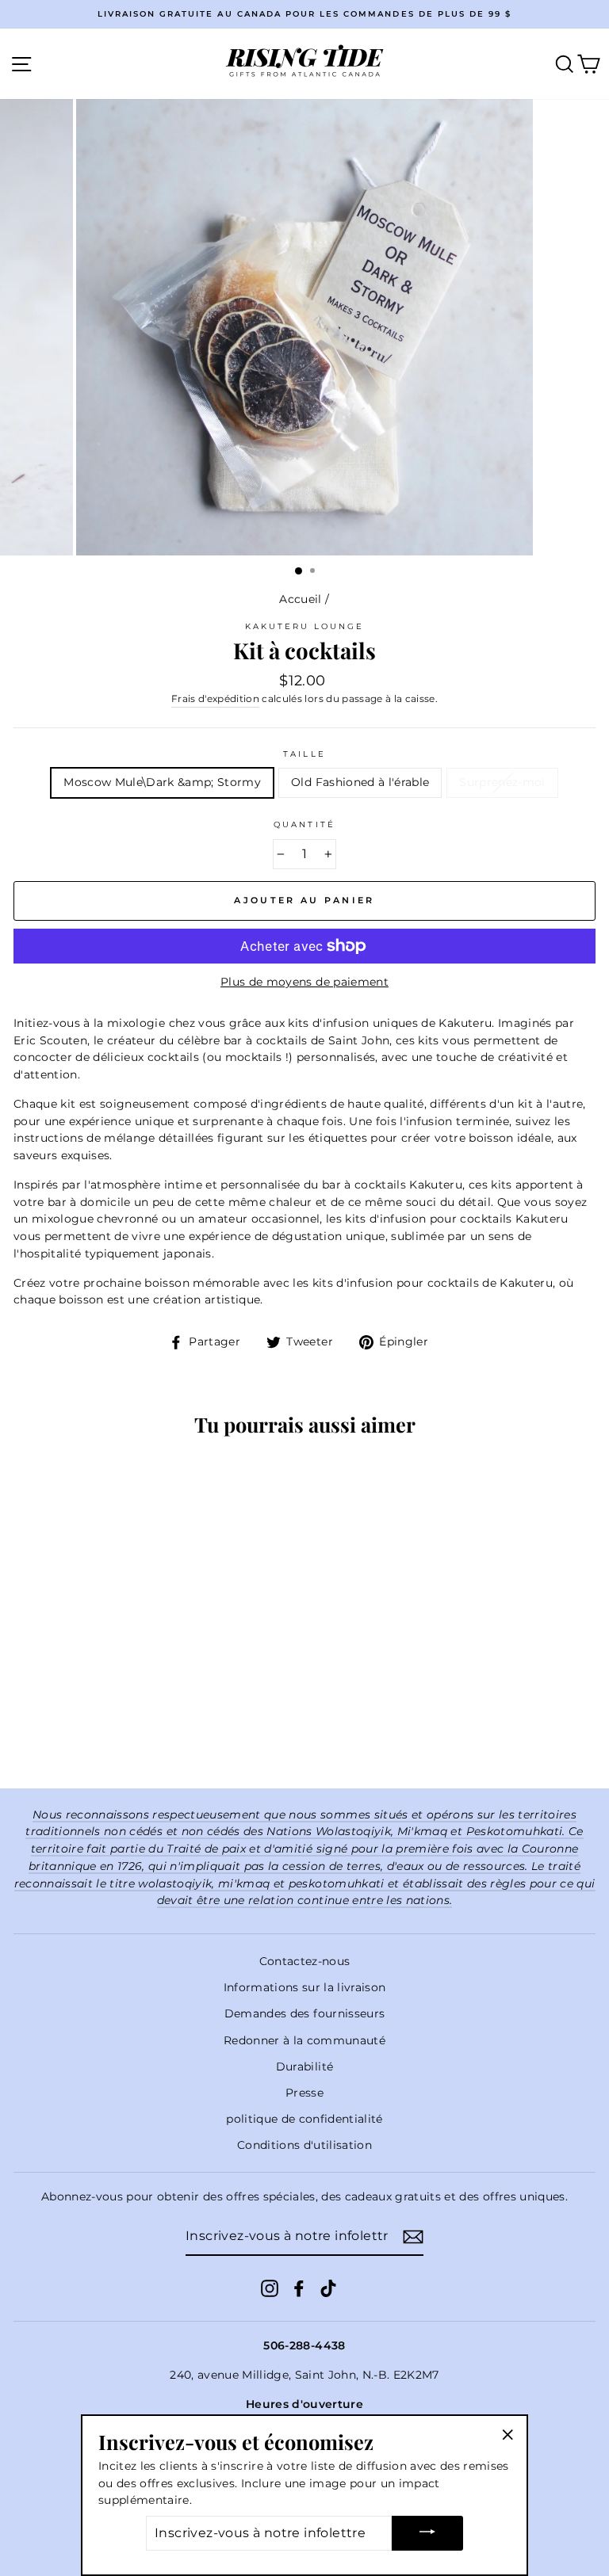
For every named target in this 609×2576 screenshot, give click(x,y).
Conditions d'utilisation (304, 2145)
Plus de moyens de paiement (304, 982)
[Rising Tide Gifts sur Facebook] (299, 2288)
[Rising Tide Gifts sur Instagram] (270, 2288)
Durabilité (304, 2067)
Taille (304, 754)
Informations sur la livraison (305, 1987)
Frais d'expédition (215, 699)
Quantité (304, 824)
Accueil (300, 599)
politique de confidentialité (304, 2119)
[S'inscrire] (413, 2237)
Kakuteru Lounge (305, 626)
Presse (304, 2093)
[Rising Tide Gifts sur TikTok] (328, 2288)
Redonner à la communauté (304, 2040)
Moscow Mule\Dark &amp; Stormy (162, 782)
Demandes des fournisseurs (305, 2013)
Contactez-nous (305, 1961)
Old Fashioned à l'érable (360, 782)
